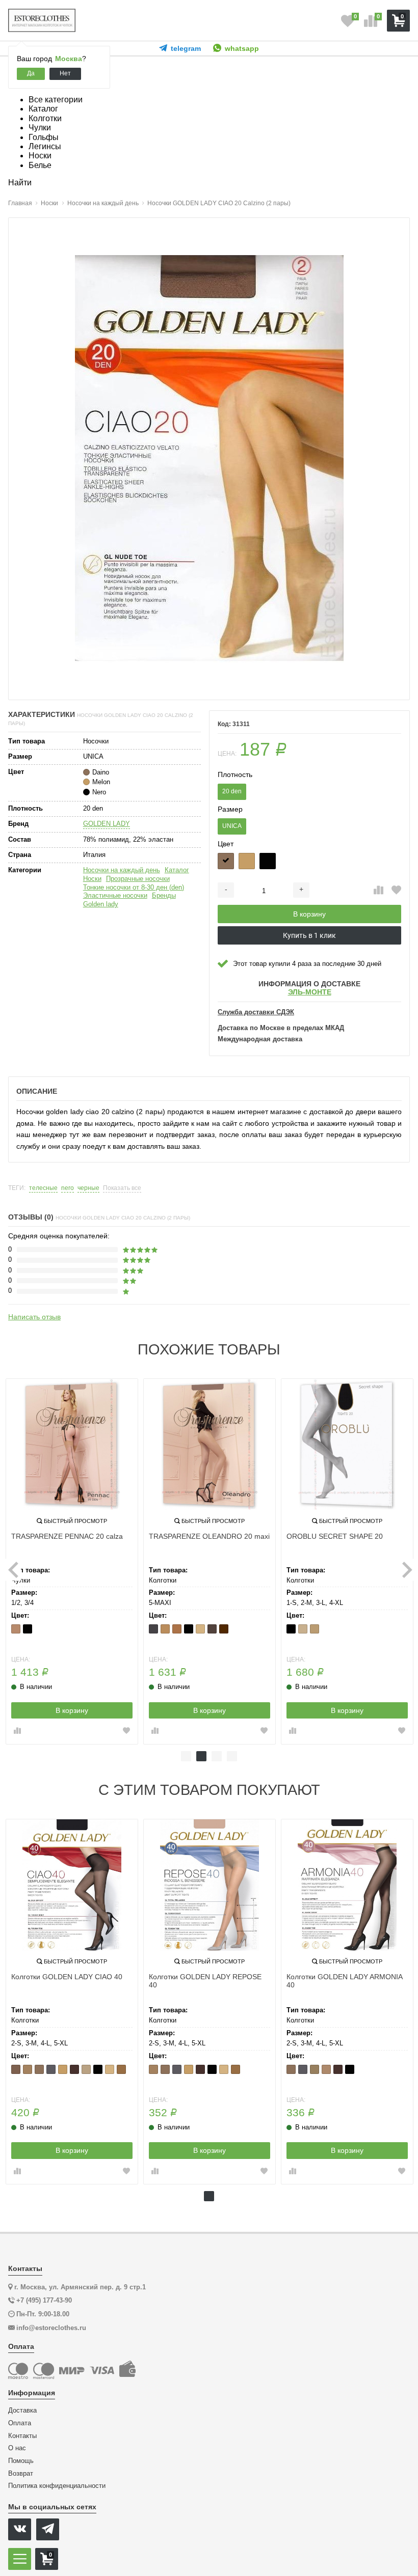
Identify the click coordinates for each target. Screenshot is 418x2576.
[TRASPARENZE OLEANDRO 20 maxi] (210, 1445)
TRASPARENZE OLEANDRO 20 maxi (209, 1536)
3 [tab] (217, 1756)
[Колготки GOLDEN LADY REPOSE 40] (210, 1885)
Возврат (21, 2474)
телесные (43, 1188)
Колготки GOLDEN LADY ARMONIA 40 (344, 1981)
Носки (92, 879)
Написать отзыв (34, 1317)
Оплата (20, 2423)
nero (68, 1188)
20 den (232, 791)
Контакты (22, 2436)
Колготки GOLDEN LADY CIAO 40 (67, 1977)
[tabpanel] (72, 1561)
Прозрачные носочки (138, 879)
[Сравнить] (378, 891)
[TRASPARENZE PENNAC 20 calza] (72, 1445)
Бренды (164, 895)
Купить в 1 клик (309, 935)
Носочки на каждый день (122, 870)
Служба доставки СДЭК (256, 1012)
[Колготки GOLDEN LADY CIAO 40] (72, 1885)
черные (88, 1188)
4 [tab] (232, 1756)
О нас (17, 2448)
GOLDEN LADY (107, 824)
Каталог (177, 870)
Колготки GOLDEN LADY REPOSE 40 (205, 1981)
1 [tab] (186, 1756)
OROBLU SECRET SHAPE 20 (335, 1536)
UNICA (232, 826)
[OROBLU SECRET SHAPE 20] (347, 1445)
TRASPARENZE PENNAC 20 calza (67, 1536)
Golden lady (101, 904)
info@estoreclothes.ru (51, 2328)
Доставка (22, 2411)
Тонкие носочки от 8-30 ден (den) (134, 887)
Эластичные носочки (115, 895)
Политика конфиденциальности (57, 2486)
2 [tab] (201, 1756)
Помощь (21, 2461)
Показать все (122, 1188)
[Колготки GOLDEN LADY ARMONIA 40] (347, 1885)
